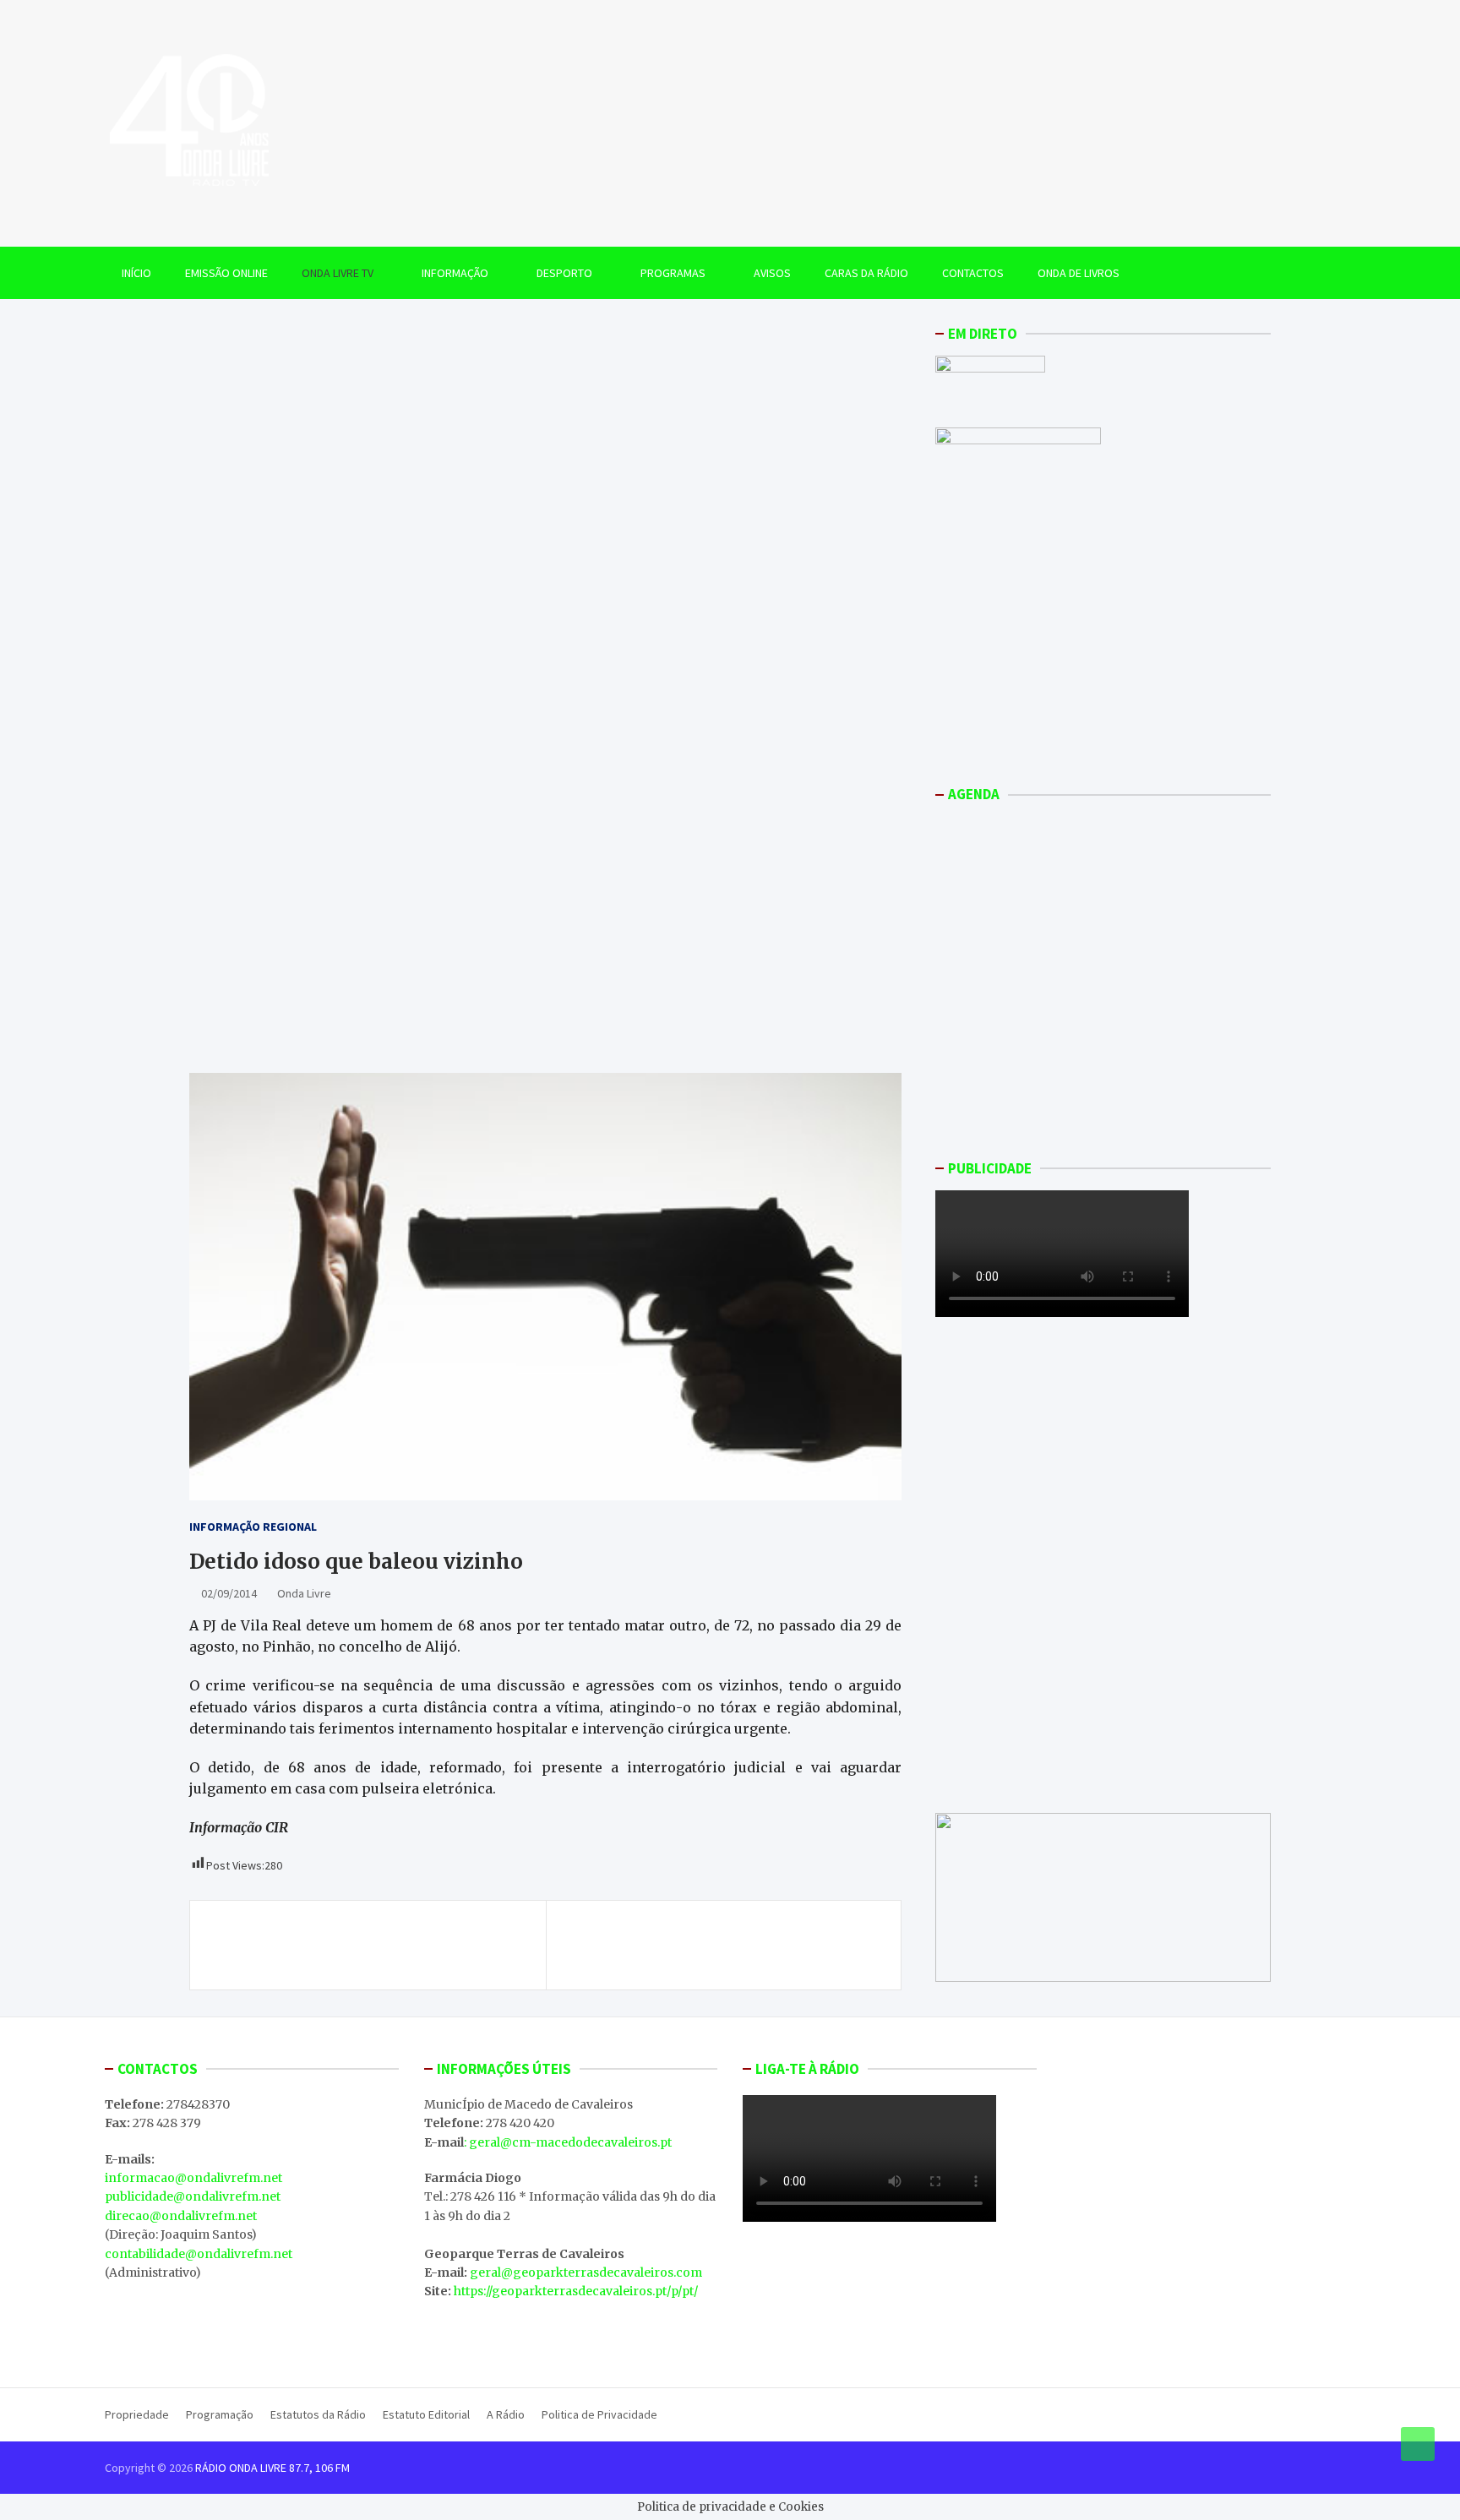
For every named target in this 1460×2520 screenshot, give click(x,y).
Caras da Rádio (866, 273)
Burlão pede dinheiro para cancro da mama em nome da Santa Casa (370, 1945)
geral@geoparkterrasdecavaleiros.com (586, 2272)
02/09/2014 (229, 1593)
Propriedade (137, 2414)
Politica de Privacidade (599, 2414)
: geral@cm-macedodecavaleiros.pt (568, 2142)
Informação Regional (253, 1527)
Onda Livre (304, 1593)
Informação (455, 273)
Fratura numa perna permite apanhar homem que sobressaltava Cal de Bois (724, 1945)
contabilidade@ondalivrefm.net (199, 2254)
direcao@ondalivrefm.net (181, 2216)
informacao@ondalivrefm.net (193, 2178)
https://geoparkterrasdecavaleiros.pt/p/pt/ (576, 2291)
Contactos (973, 273)
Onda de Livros (1079, 273)
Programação (220, 2414)
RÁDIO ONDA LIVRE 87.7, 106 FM (272, 2468)
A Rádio (506, 2414)
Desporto (564, 273)
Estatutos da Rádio (318, 2414)
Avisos (772, 273)
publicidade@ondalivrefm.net (193, 2196)
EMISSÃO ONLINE (226, 273)
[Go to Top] (1418, 2444)
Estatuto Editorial (426, 2414)
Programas (673, 273)
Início (136, 273)
